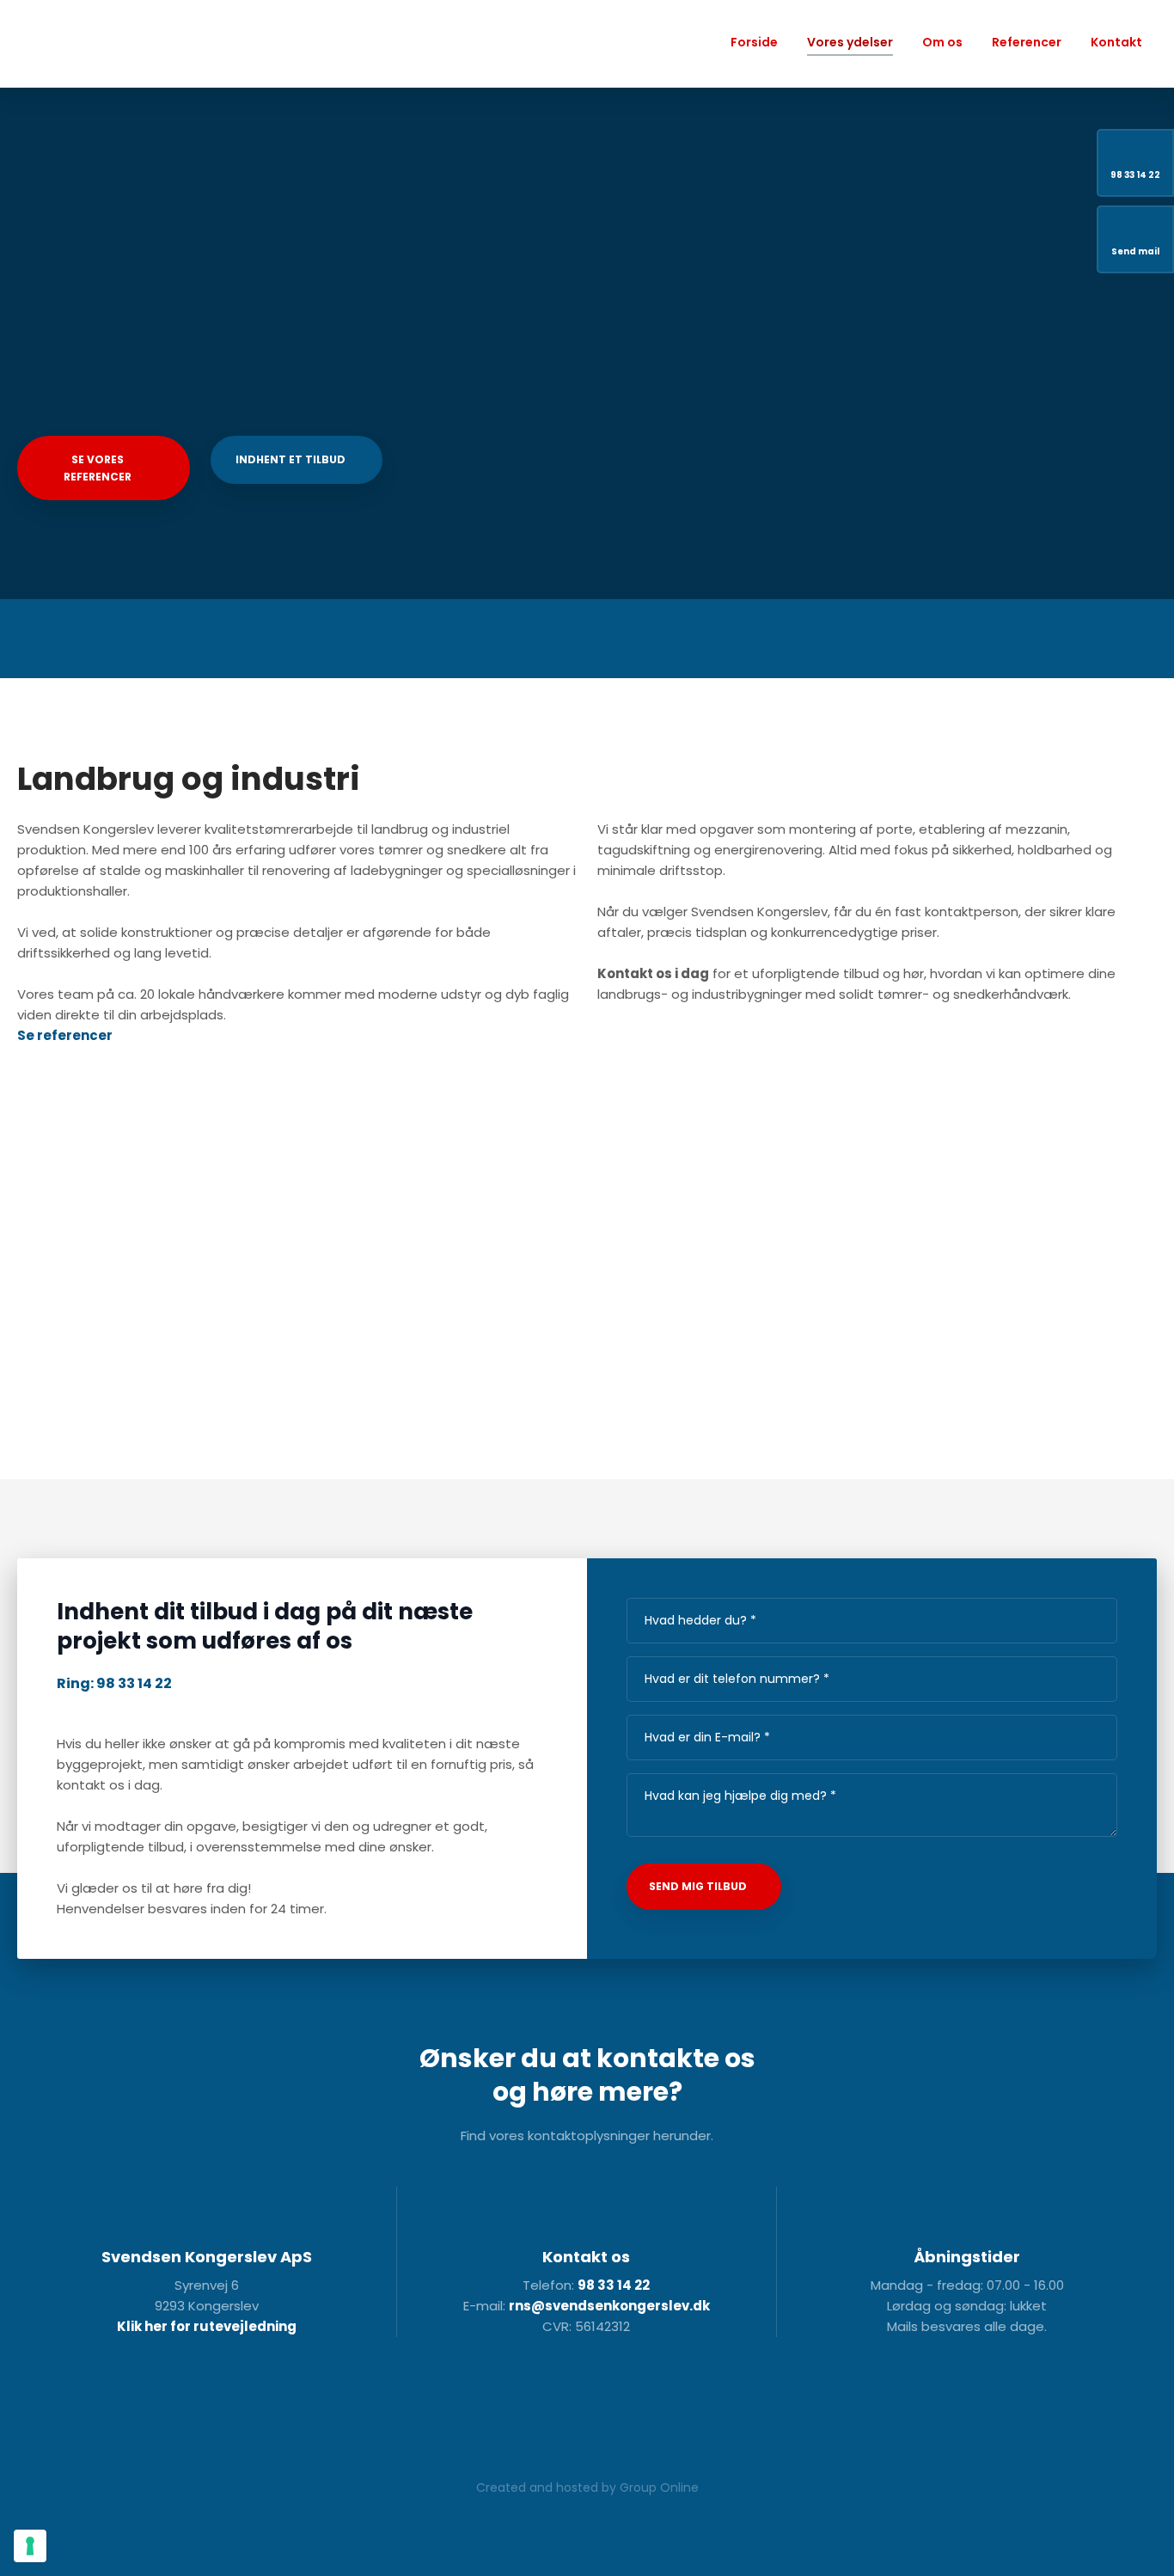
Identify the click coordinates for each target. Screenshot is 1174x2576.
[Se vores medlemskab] (633, 2407)
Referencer (1027, 42)
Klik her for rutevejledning (207, 2326)
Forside (754, 42)
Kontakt (1116, 42)
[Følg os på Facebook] (451, 2408)
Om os (942, 42)
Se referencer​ (65, 1035)
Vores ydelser (850, 42)
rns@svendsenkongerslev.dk (609, 2306)
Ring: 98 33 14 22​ (114, 1683)
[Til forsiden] (103, 44)
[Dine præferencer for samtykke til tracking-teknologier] (30, 2546)
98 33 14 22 (614, 2285)
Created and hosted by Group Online (587, 2487)
